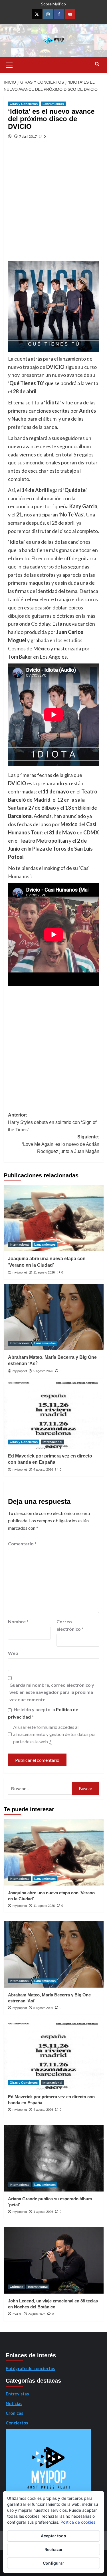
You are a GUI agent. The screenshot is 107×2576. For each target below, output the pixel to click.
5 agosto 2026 (43, 1371)
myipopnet (20, 1272)
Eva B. (17, 2314)
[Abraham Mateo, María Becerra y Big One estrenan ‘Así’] (54, 1317)
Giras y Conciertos (24, 104)
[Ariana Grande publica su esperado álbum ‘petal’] (54, 2158)
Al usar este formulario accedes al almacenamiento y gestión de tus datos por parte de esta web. (55, 1734)
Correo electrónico (70, 1625)
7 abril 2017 (28, 136)
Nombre (18, 1621)
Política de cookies (78, 2522)
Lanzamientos (53, 104)
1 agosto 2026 (43, 2212)
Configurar (53, 2563)
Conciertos (17, 2423)
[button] (9, 64)
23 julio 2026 (37, 2314)
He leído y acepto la (43, 1713)
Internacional (20, 1244)
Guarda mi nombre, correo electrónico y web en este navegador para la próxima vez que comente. (52, 1692)
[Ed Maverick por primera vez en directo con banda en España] (54, 1415)
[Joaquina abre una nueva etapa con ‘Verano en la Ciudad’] (54, 1218)
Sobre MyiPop (53, 4)
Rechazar (54, 2549)
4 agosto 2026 (43, 1469)
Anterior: (52, 1122)
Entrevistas (17, 2394)
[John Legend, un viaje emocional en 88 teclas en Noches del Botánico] (54, 2260)
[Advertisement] (53, 205)
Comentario (22, 1544)
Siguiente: (61, 1144)
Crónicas (16, 2287)
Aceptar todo (53, 2536)
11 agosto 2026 (44, 1272)
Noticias (14, 2403)
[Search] (97, 64)
